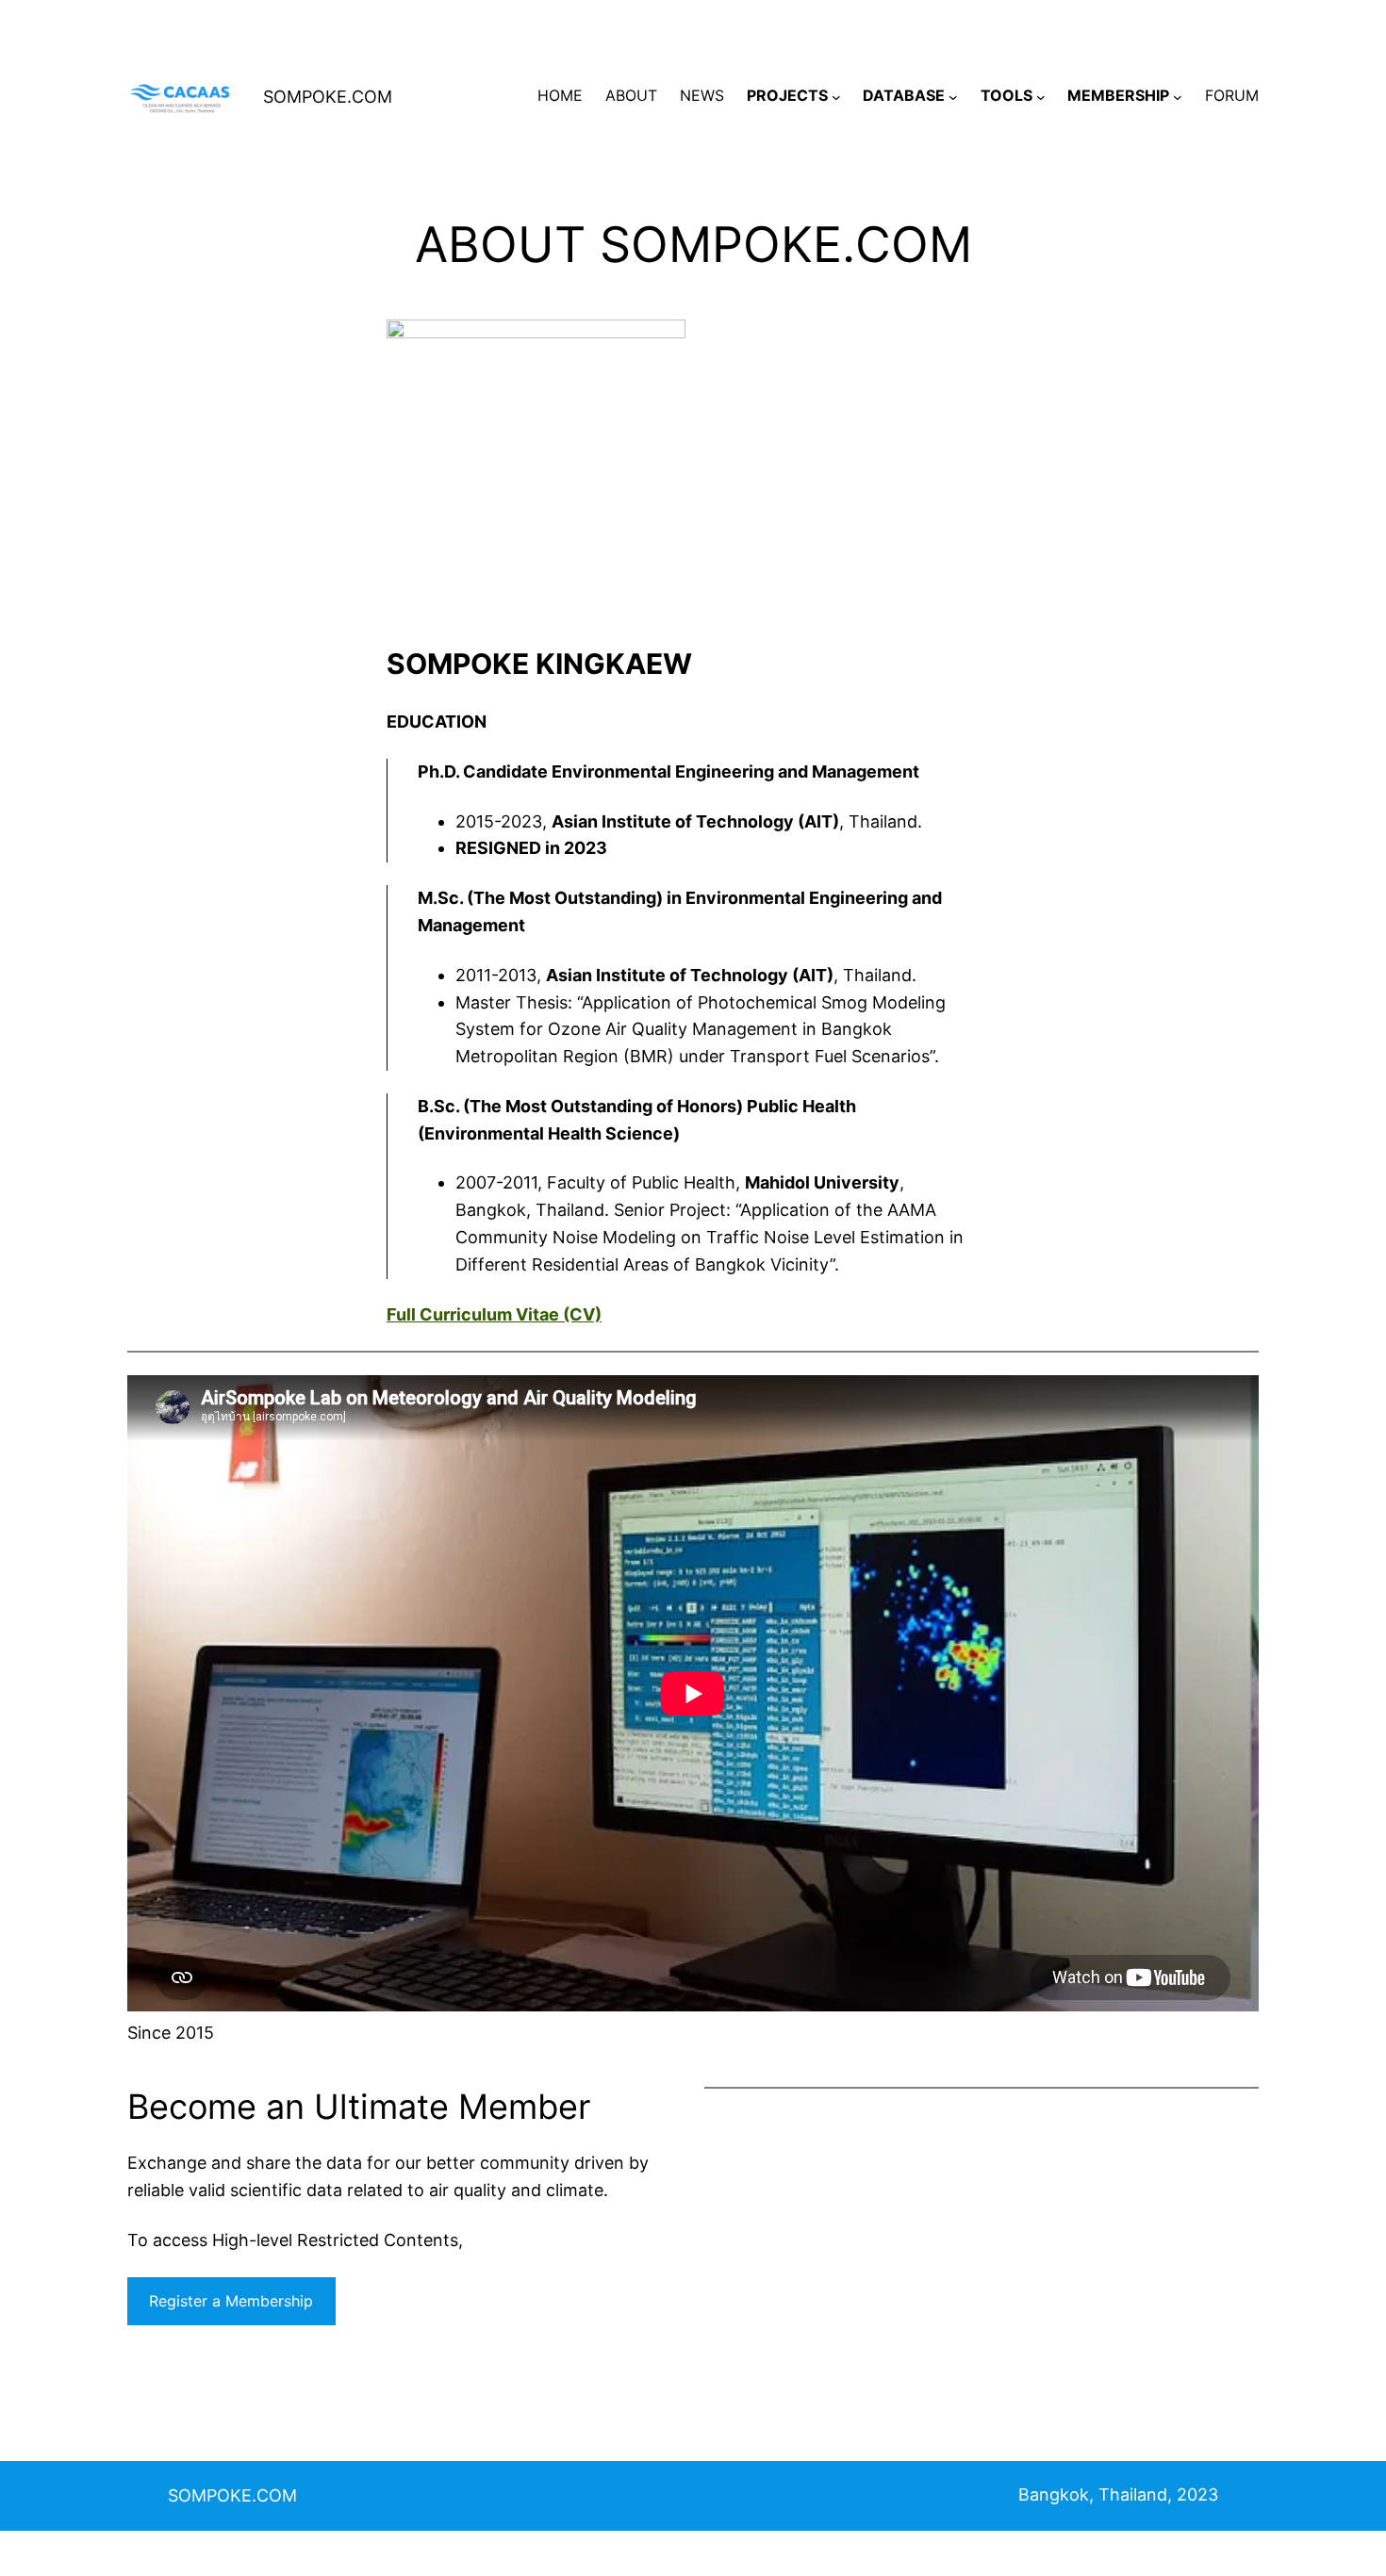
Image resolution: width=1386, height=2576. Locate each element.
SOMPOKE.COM (328, 97)
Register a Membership (231, 2301)
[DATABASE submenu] (953, 96)
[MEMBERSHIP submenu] (1178, 96)
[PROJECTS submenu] (836, 96)
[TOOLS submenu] (1041, 96)
